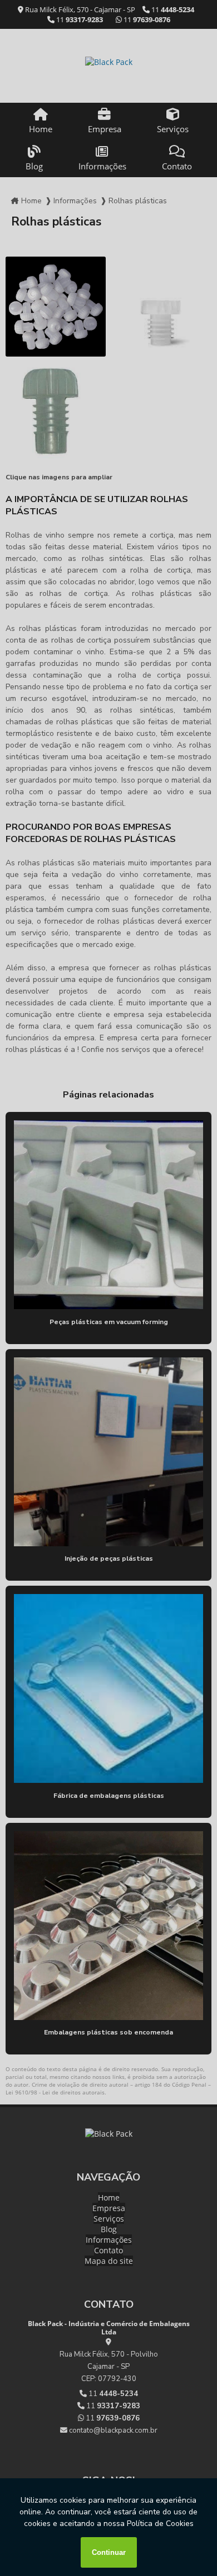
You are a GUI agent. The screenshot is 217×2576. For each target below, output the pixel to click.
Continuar (109, 2552)
